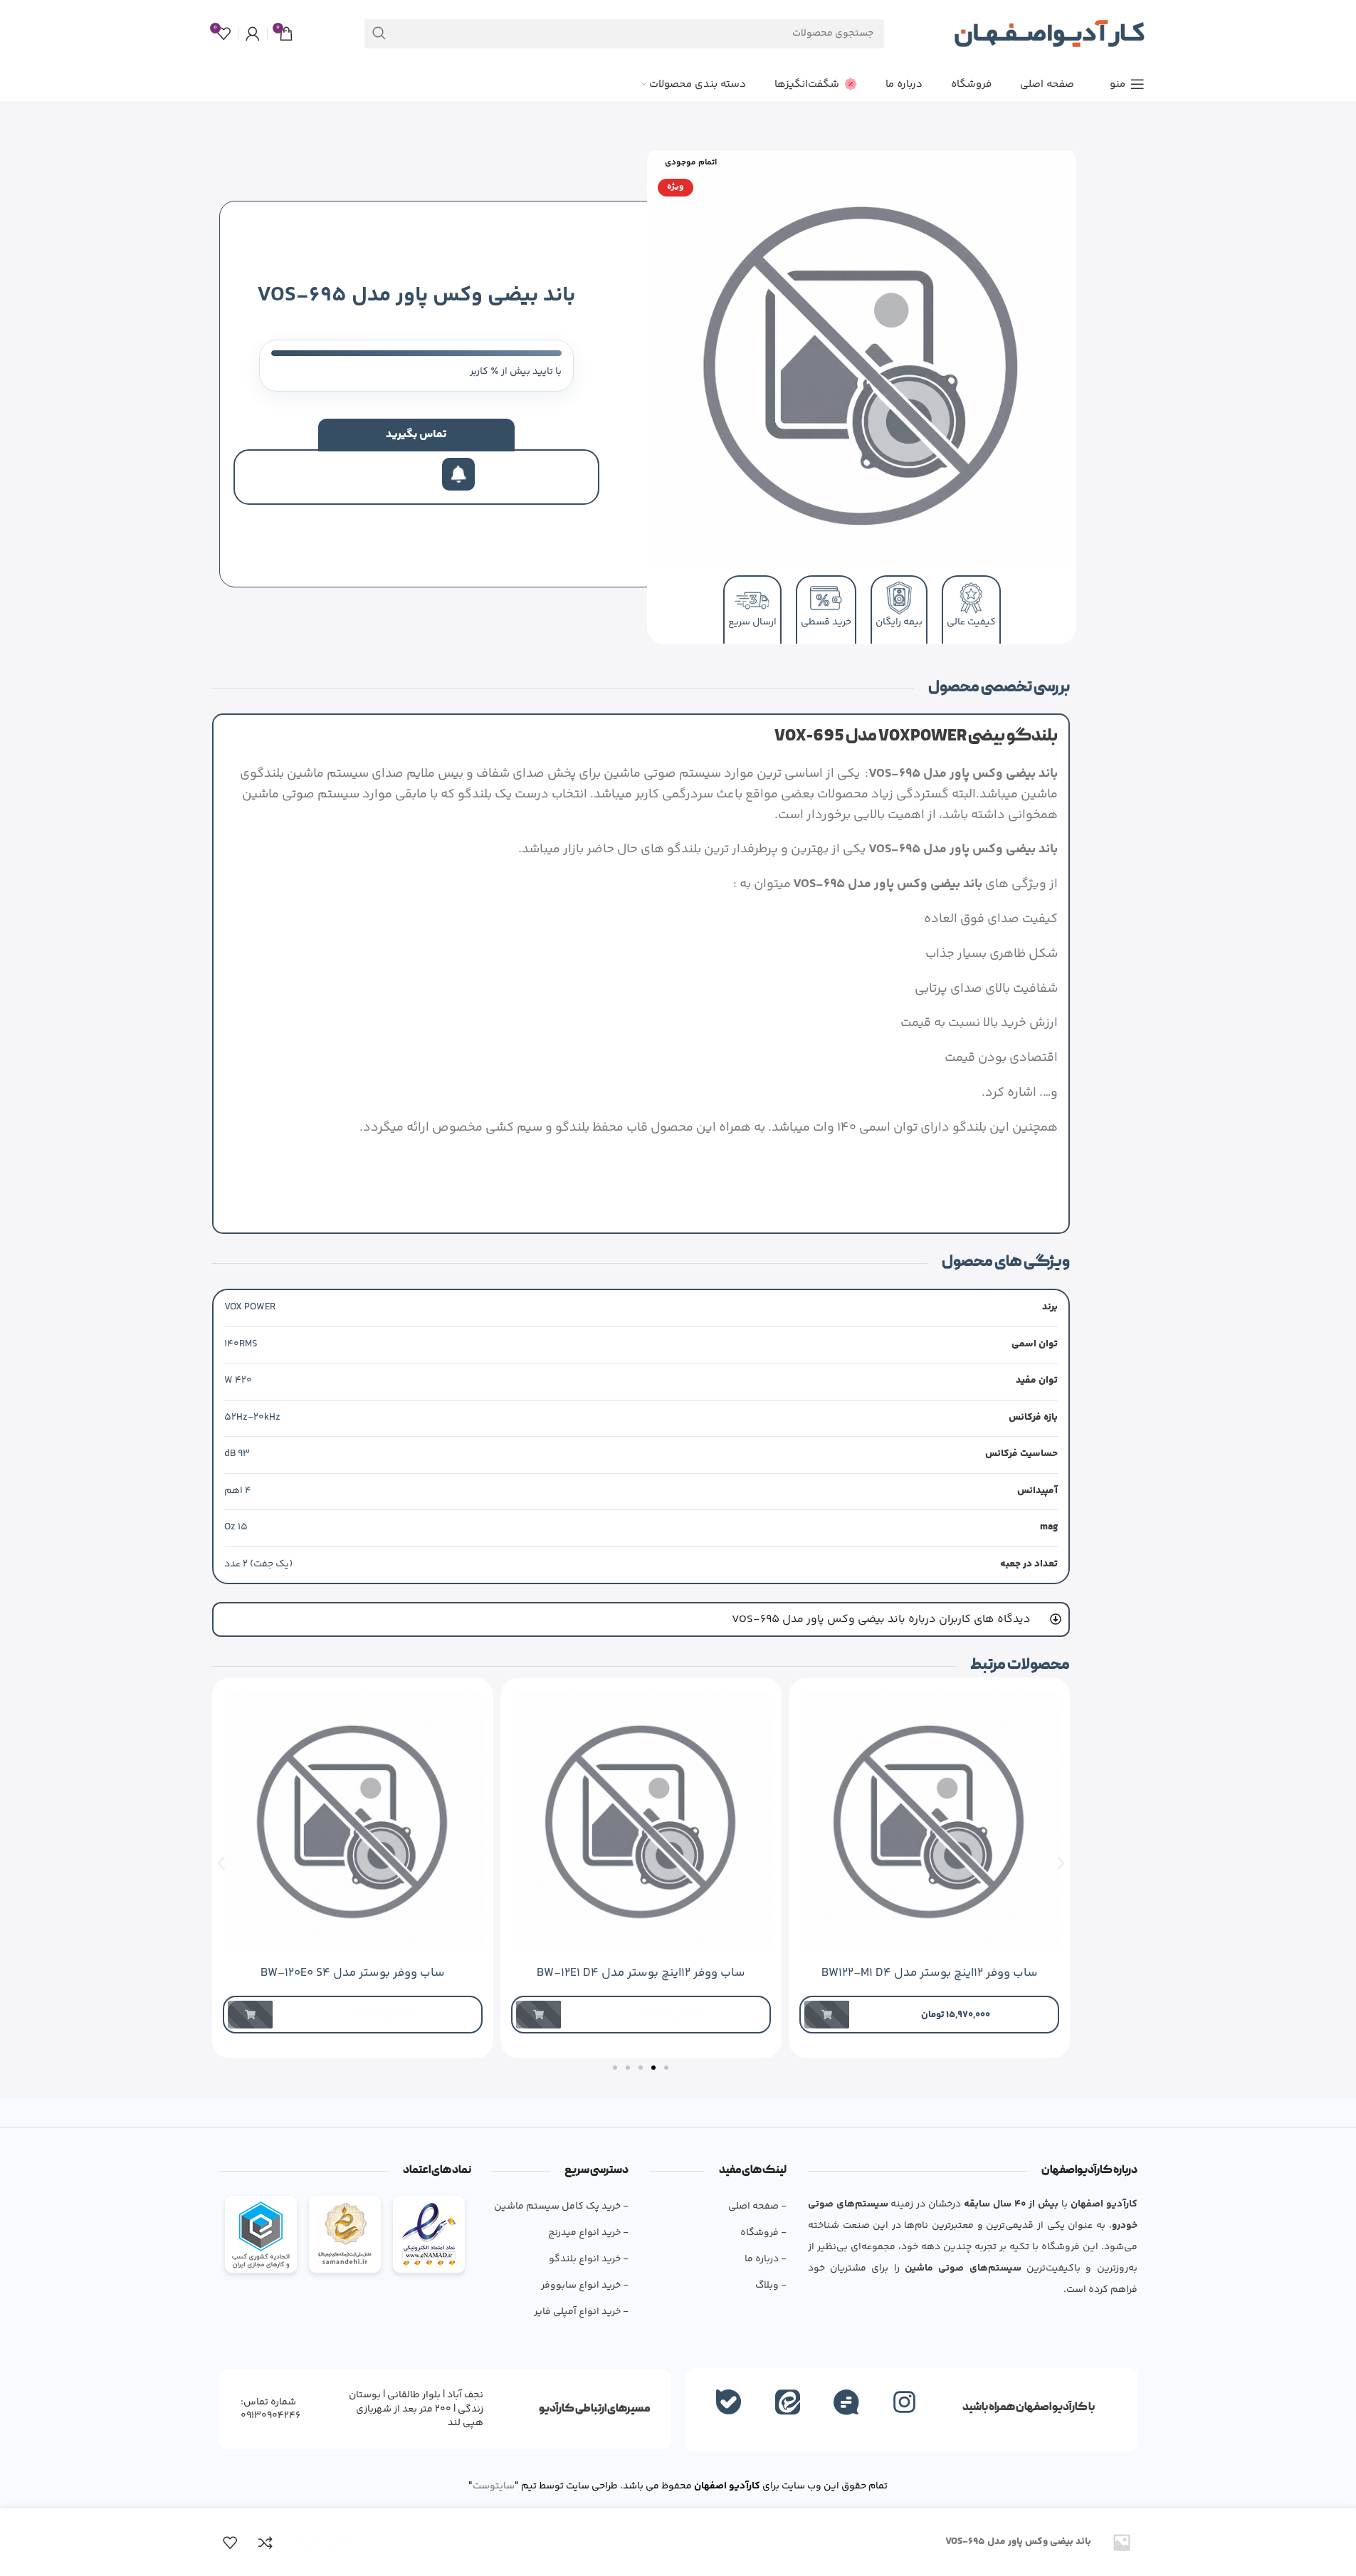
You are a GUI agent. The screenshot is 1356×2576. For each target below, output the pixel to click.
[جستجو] (379, 34)
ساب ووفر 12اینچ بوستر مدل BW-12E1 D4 (641, 1973)
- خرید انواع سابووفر (585, 2286)
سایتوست (494, 2486)
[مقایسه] (266, 2543)
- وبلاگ (771, 2286)
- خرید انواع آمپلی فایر (581, 2312)
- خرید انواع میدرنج (588, 2233)
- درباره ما (765, 2259)
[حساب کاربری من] (253, 33)
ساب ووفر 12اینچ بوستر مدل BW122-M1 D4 (929, 1973)
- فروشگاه (763, 2233)
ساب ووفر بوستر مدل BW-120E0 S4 (353, 1973)
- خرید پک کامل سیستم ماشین (561, 2206)
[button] (221, 1863)
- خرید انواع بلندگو (589, 2259)
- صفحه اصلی (757, 2206)
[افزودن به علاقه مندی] (230, 2543)
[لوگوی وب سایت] (1049, 33)
